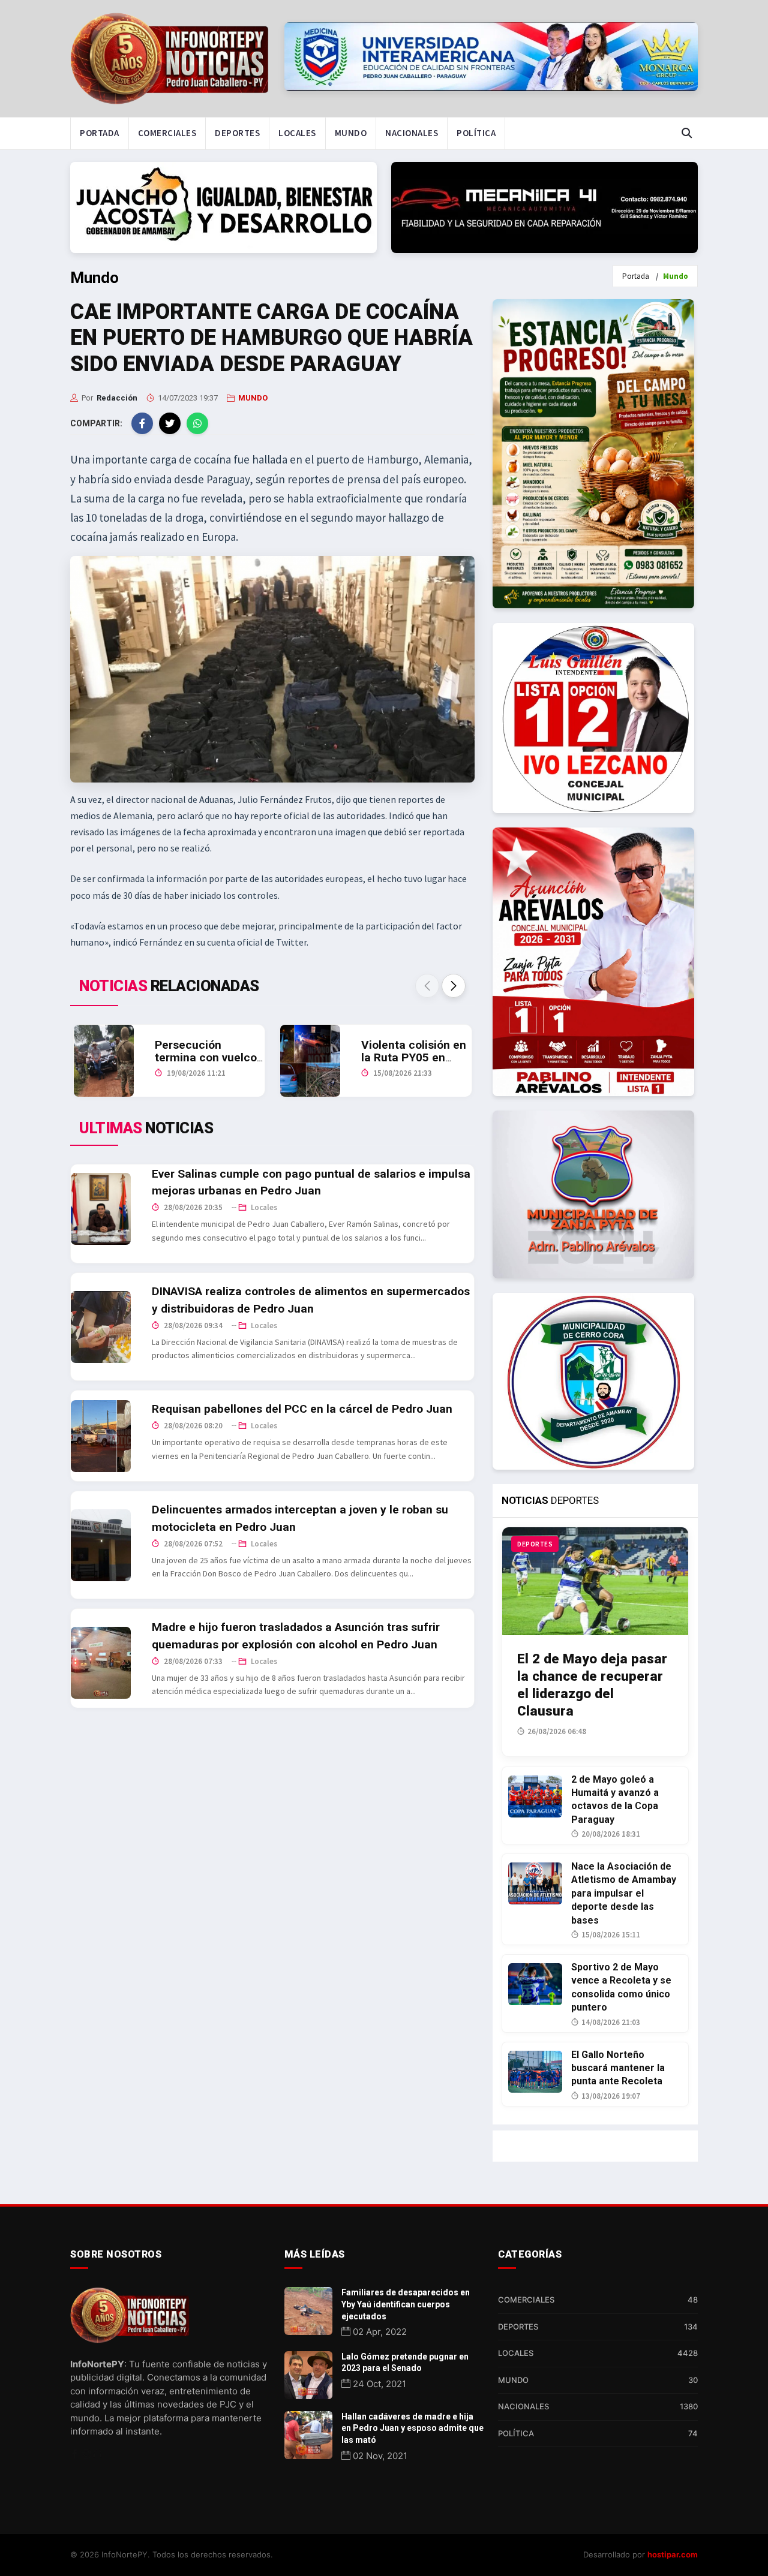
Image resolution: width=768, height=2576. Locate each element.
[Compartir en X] (170, 423)
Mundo (351, 133)
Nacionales (412, 133)
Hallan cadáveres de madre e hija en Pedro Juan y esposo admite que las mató (412, 2428)
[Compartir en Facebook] (142, 423)
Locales (297, 133)
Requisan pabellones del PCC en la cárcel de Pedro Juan (302, 1409)
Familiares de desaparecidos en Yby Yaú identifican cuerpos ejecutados (406, 2304)
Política (476, 133)
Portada (100, 133)
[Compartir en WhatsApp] (197, 423)
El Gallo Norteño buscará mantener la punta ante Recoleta (618, 2068)
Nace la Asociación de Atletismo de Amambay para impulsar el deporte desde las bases (624, 1893)
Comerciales (167, 133)
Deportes (237, 133)
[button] (454, 986)
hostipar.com (673, 2554)
